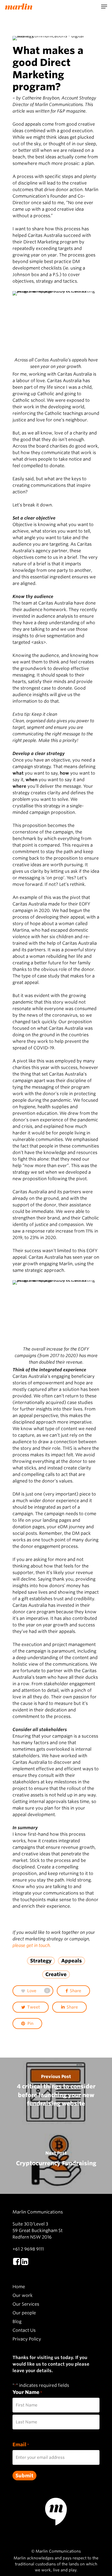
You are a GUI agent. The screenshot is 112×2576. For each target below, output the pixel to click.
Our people (24, 2313)
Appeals (71, 1961)
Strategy (41, 1961)
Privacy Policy (27, 2339)
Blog (17, 2322)
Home (19, 2287)
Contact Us (24, 2330)
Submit (24, 2476)
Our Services (26, 2304)
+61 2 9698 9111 (28, 2249)
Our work (23, 2295)
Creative (56, 1974)
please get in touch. (32, 1945)
